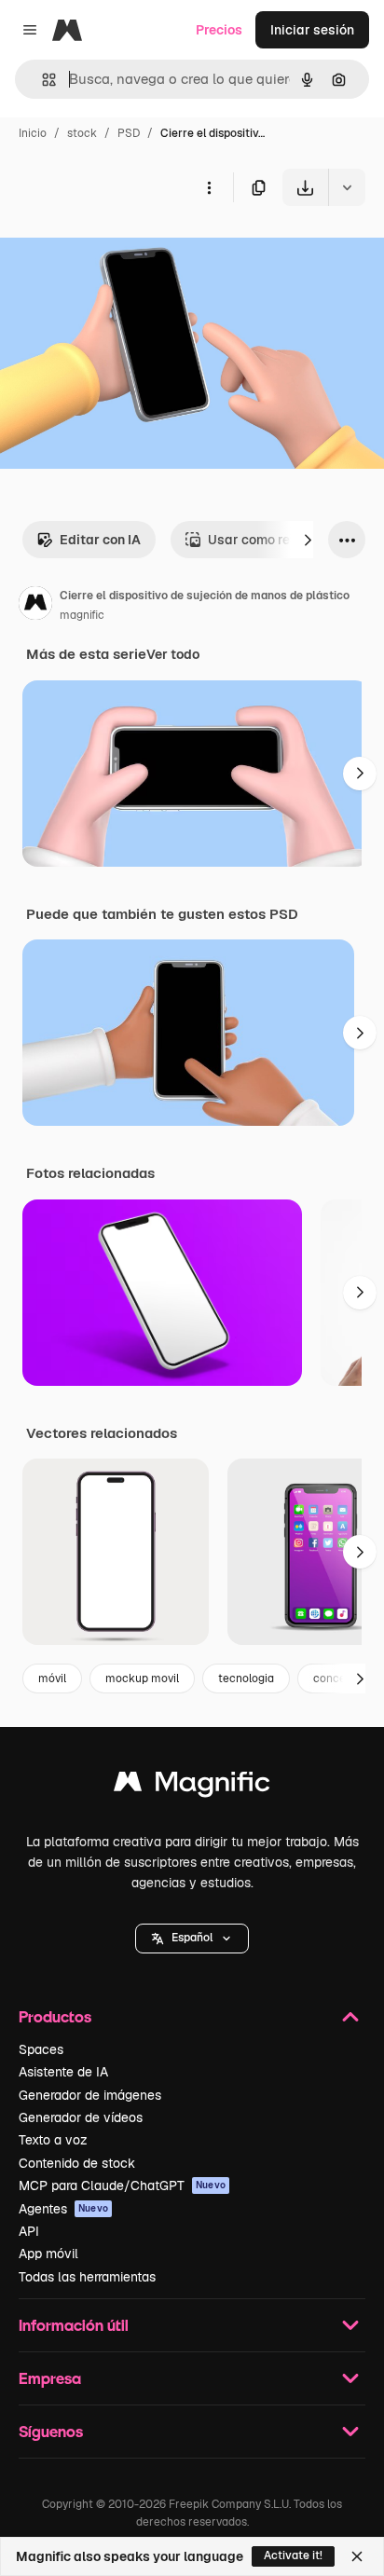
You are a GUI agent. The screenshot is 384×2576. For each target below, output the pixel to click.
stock (82, 133)
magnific (82, 615)
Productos (55, 2016)
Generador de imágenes (90, 2095)
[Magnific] (192, 1786)
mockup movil (142, 1679)
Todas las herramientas (87, 2277)
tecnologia (246, 1679)
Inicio (33, 133)
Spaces (41, 2049)
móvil (52, 1679)
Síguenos (51, 2431)
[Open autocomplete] (41, 80)
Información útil (74, 2325)
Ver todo (173, 654)
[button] (192, 1939)
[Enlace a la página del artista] (35, 606)
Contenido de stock (77, 2163)
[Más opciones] (209, 187)
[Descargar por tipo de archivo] (347, 187)
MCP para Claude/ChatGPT (122, 2185)
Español (192, 1938)
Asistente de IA (63, 2072)
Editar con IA (100, 540)
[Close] (357, 2556)
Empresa (50, 2378)
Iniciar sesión (312, 30)
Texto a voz (53, 2140)
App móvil (48, 2254)
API (29, 2231)
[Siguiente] (308, 540)
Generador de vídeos (81, 2117)
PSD (129, 133)
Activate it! (293, 2555)
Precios (219, 30)
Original (119, 249)
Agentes (63, 2209)
